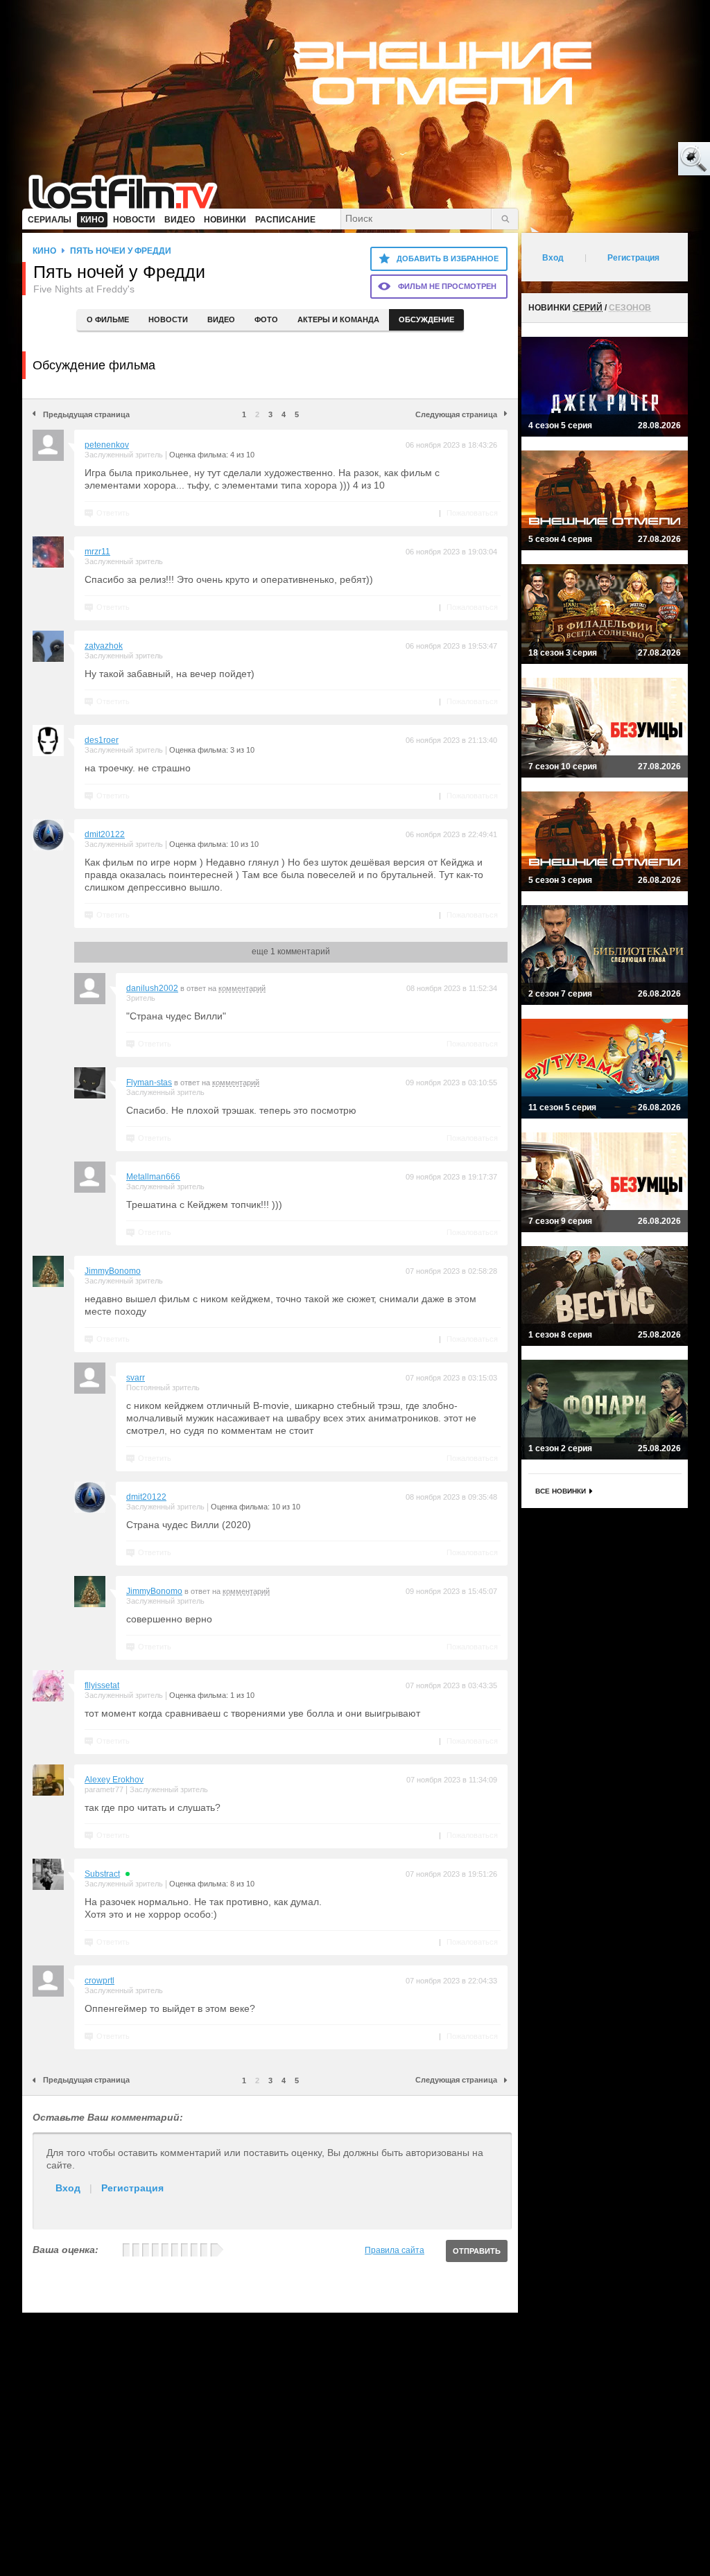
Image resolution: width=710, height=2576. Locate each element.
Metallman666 (153, 1177)
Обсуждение (426, 319)
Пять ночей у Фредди (121, 251)
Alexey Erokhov (114, 1780)
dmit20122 (105, 834)
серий (588, 308)
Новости (168, 319)
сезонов (630, 308)
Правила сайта (395, 2250)
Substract (102, 1874)
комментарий (242, 988)
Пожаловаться (472, 513)
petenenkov (107, 445)
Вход (68, 2188)
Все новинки (561, 1491)
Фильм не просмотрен (447, 286)
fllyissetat (102, 1685)
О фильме (108, 319)
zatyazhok (104, 646)
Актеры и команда (338, 319)
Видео (221, 319)
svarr (136, 1378)
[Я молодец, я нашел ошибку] (641, 159)
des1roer (102, 740)
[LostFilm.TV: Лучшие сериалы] (129, 191)
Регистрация (132, 2188)
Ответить (113, 513)
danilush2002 (152, 988)
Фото (266, 319)
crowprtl (99, 1981)
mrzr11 (97, 552)
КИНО (44, 251)
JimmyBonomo (113, 1271)
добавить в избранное (448, 259)
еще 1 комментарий (291, 952)
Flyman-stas (149, 1083)
